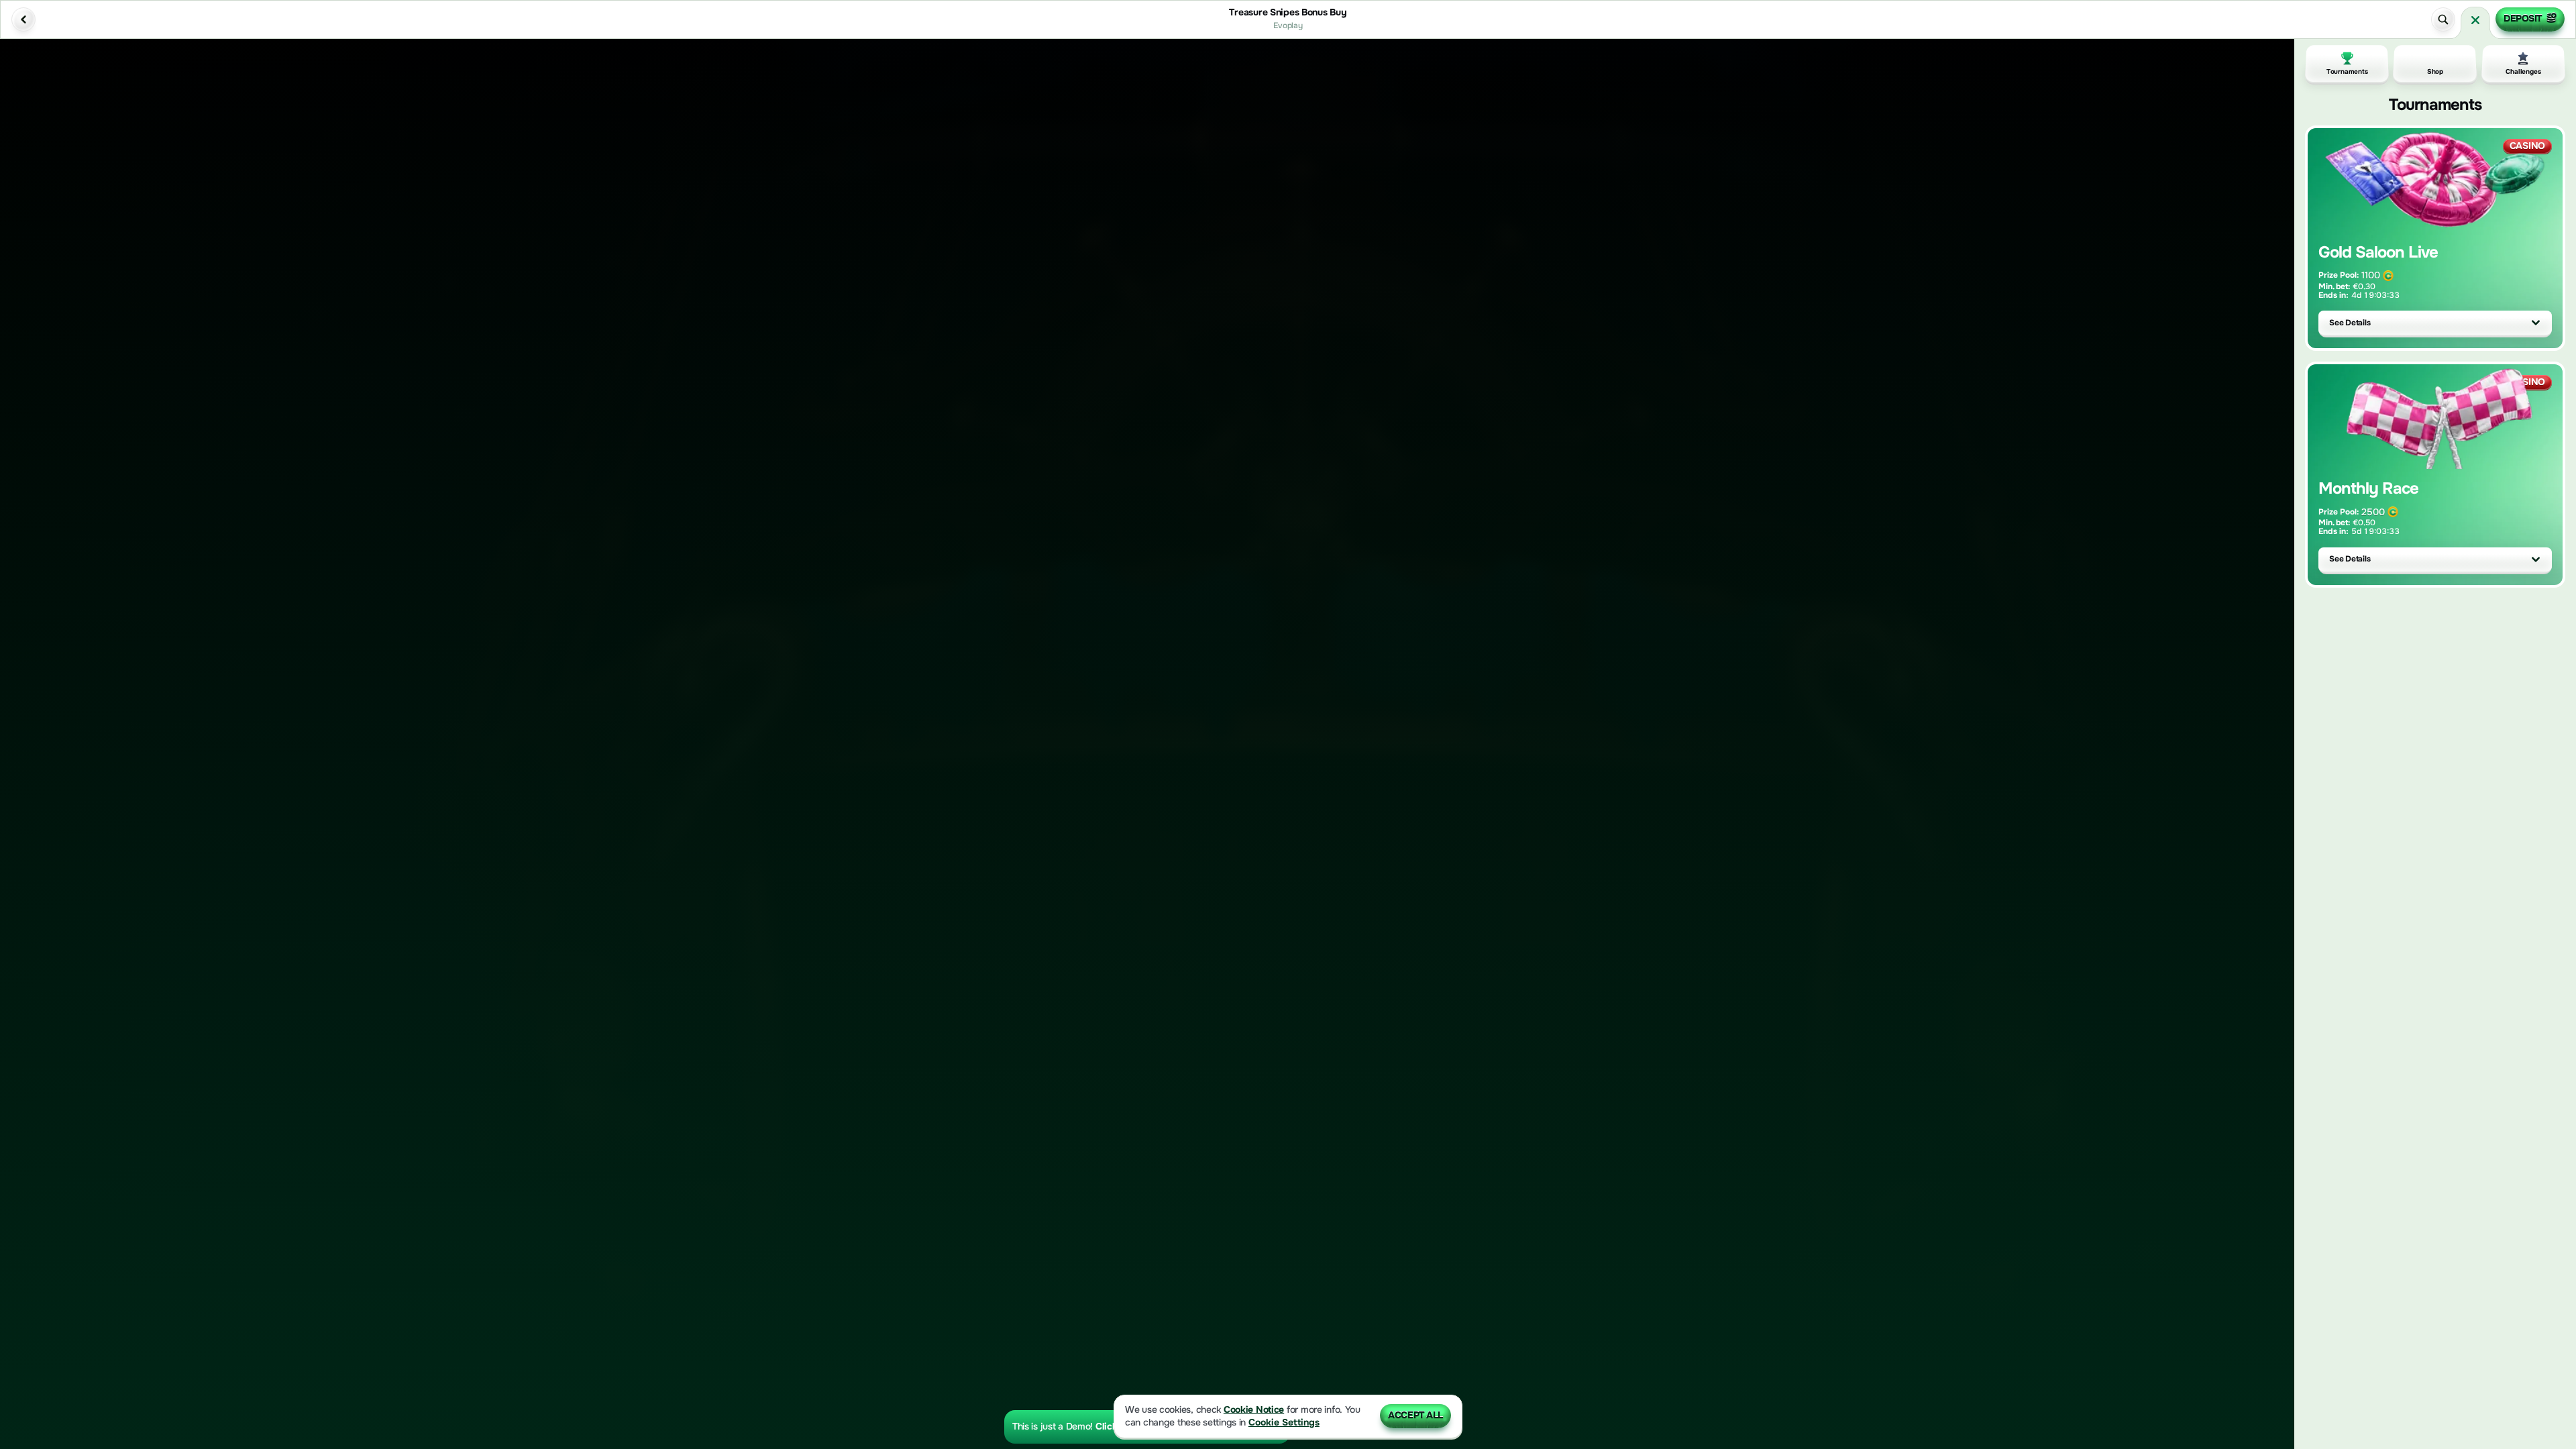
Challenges (2523, 71)
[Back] (23, 19)
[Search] (2443, 19)
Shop (2435, 71)
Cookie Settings (1284, 1423)
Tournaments (2347, 71)
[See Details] (2536, 323)
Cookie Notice (1254, 1410)
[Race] (2475, 20)
